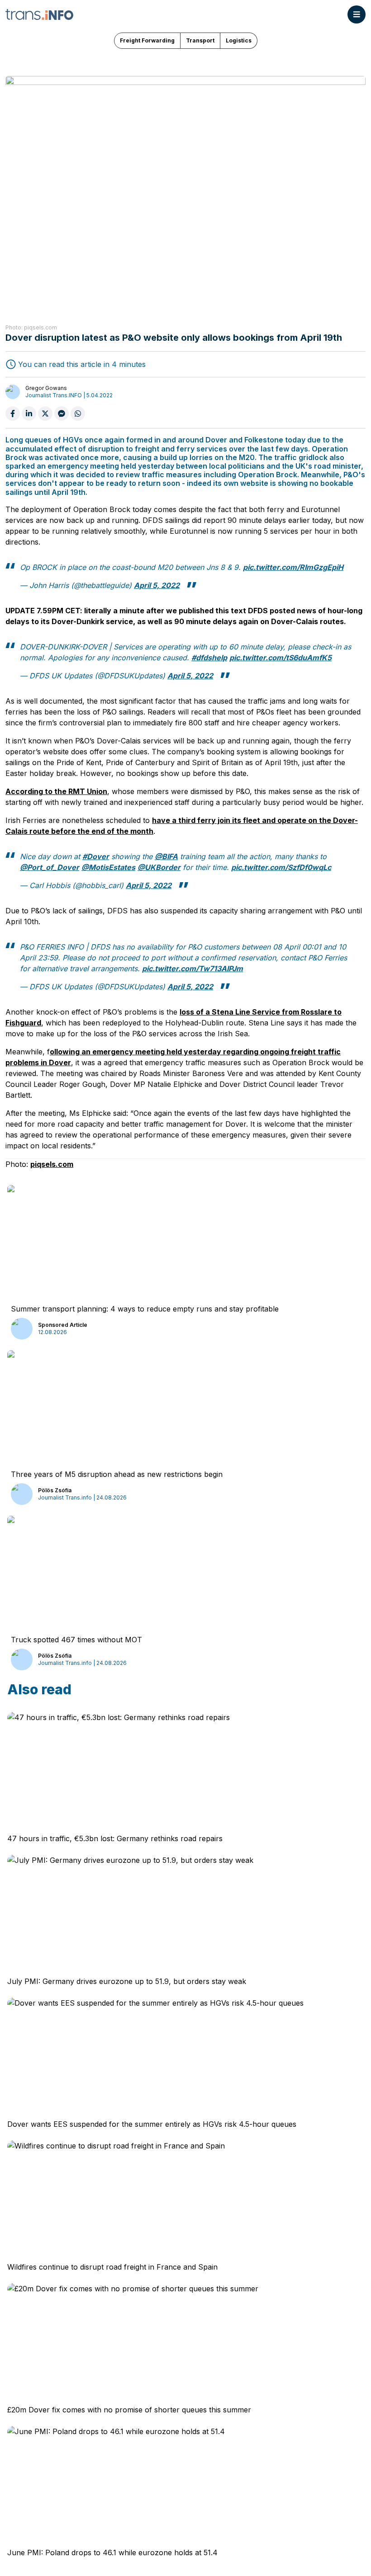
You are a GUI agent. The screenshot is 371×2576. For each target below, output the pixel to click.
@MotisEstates (108, 867)
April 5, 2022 (157, 585)
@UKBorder (159, 867)
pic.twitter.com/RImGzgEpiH (293, 567)
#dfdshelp (209, 658)
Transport (200, 40)
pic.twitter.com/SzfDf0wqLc (281, 867)
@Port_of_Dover (50, 867)
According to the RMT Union (56, 791)
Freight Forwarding (147, 40)
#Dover (96, 856)
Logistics (239, 40)
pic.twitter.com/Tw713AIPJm (193, 968)
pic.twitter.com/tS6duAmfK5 (281, 658)
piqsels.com (52, 1164)
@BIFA (166, 856)
